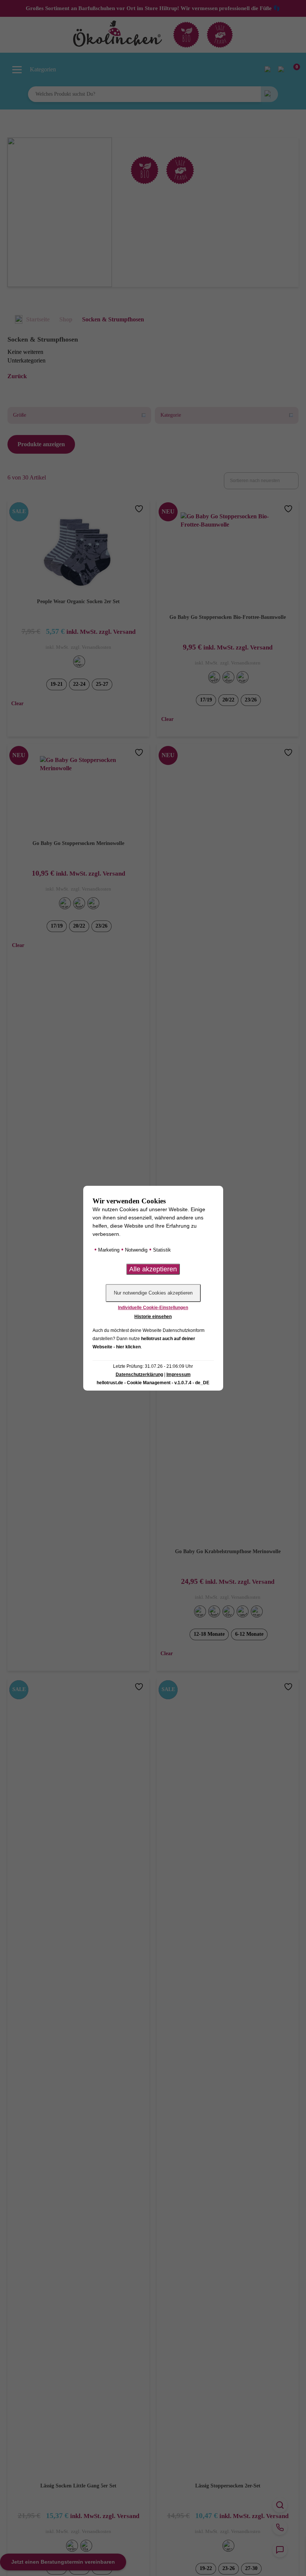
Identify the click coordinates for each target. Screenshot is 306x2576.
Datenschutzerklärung (139, 1375)
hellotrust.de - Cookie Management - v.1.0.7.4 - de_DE (153, 1383)
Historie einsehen (153, 1317)
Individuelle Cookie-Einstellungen (153, 1308)
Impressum (179, 1375)
